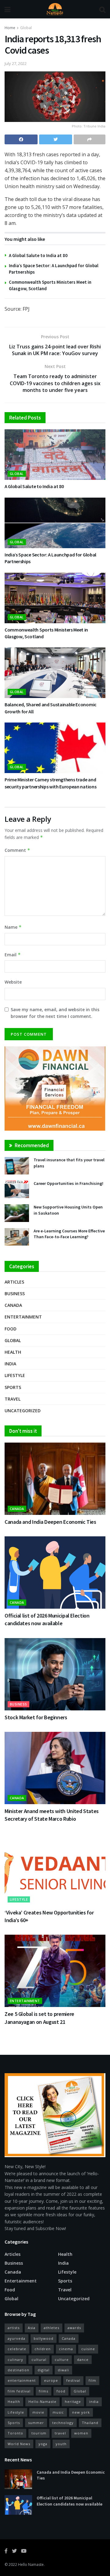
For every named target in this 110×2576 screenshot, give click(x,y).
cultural (39, 2360)
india (94, 2401)
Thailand (90, 2423)
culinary (15, 2360)
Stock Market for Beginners (36, 1717)
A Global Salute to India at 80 (38, 255)
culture (62, 2360)
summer (36, 2423)
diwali (63, 2370)
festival (73, 2380)
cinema (66, 2349)
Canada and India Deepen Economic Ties (50, 1522)
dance (83, 2360)
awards (74, 2328)
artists (14, 2328)
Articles (14, 1282)
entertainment (22, 2380)
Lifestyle (15, 1375)
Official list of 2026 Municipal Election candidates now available (70, 2501)
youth (61, 2444)
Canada (13, 1305)
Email (13, 955)
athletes (51, 2328)
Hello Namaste (31, 2565)
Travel (13, 1399)
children (43, 2349)
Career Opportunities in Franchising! (68, 1183)
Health (13, 1352)
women (81, 2433)
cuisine (88, 2349)
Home (10, 28)
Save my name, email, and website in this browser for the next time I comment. (55, 1013)
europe (51, 2380)
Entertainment (23, 1317)
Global (26, 28)
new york (81, 2412)
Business (15, 1294)
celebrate (17, 2349)
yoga (43, 2444)
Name (13, 927)
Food (11, 1329)
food (61, 2391)
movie (38, 2412)
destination (18, 2370)
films (44, 2391)
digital (44, 2370)
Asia (32, 2328)
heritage (73, 2401)
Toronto (15, 2433)
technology (63, 2423)
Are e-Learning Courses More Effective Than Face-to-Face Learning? (69, 1234)
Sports (13, 1387)
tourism (39, 2433)
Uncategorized (23, 1411)
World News (19, 2444)
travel (60, 2433)
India (10, 1364)
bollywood (44, 2338)
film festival (19, 2391)
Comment (17, 850)
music (58, 2412)
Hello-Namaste (42, 2401)
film (92, 2380)
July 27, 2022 (16, 63)
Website (13, 982)
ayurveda (16, 2338)
